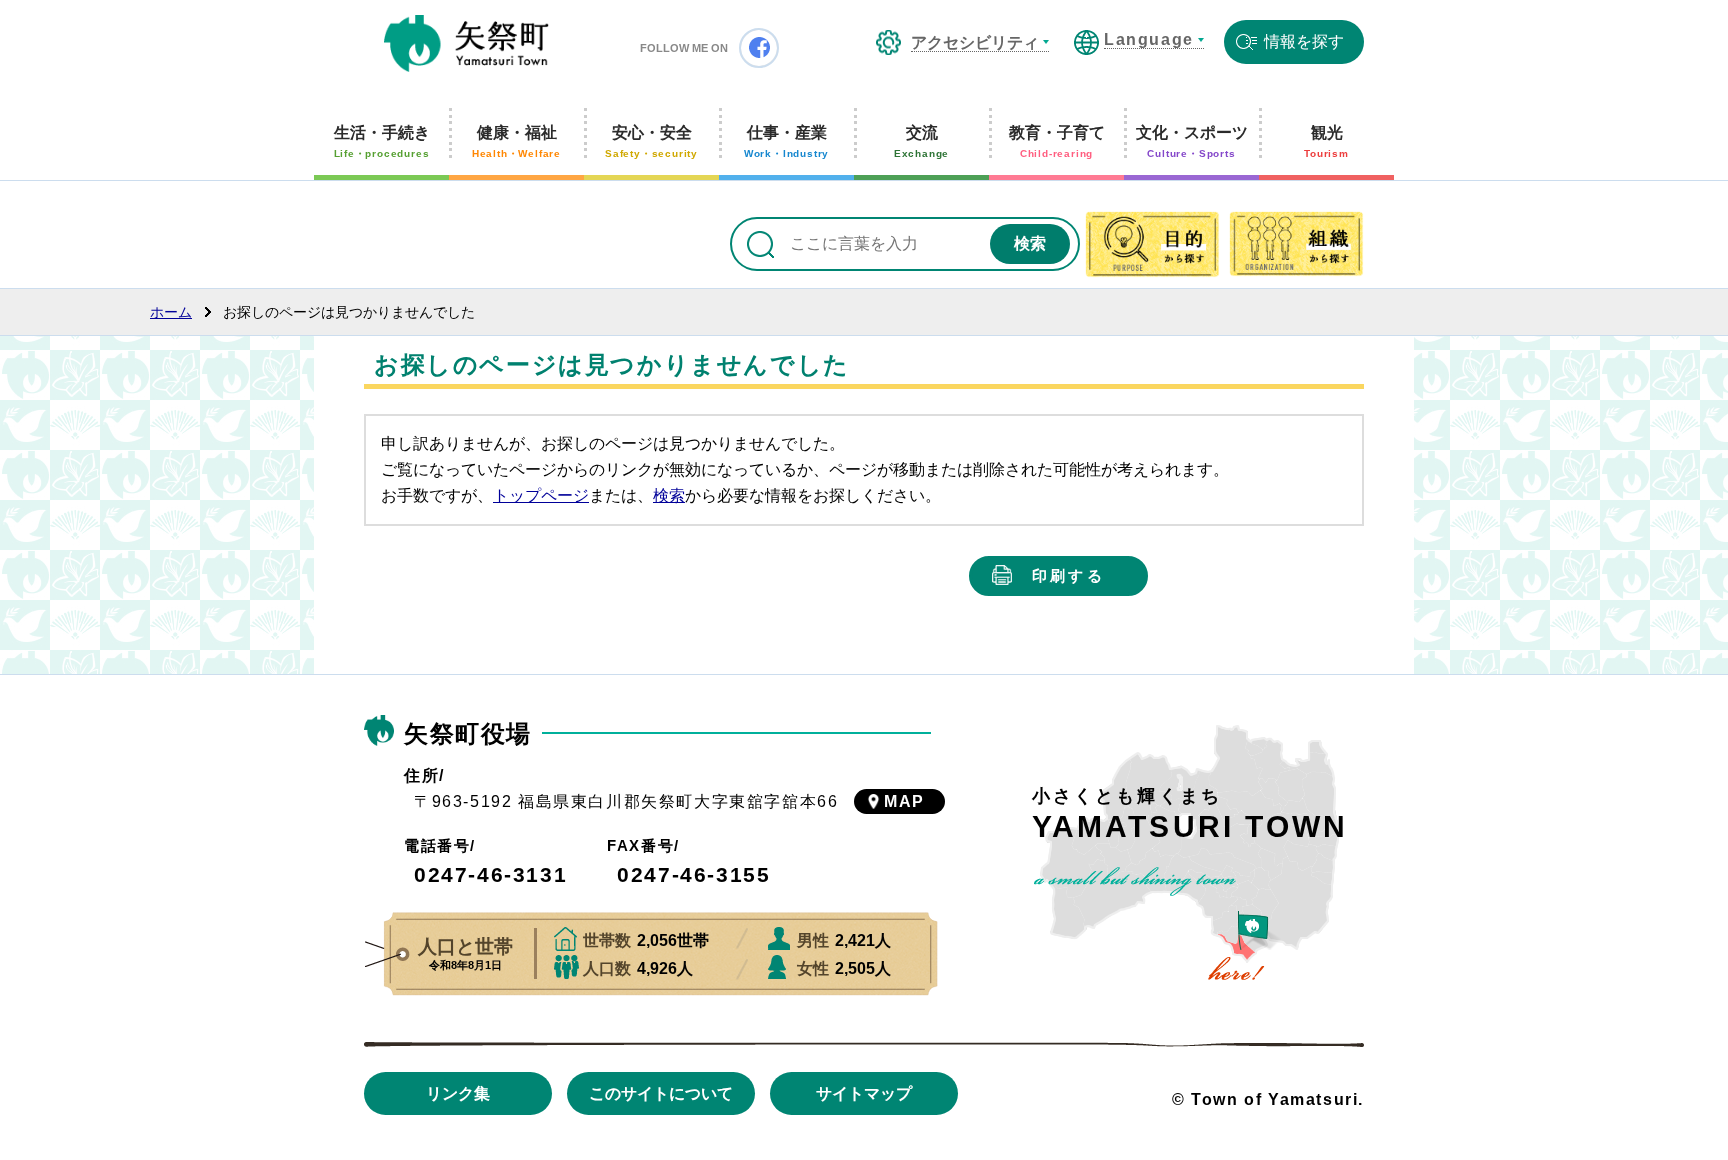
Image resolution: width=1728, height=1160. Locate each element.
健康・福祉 (516, 141)
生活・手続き (382, 141)
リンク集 (458, 1093)
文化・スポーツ (1192, 141)
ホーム (171, 312)
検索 (669, 495)
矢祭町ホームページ (466, 45)
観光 (1326, 141)
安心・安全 (651, 141)
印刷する (1068, 576)
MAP (904, 801)
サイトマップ (864, 1093)
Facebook (759, 48)
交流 (921, 141)
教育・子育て (1057, 141)
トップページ (541, 495)
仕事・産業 (786, 141)
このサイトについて (661, 1093)
